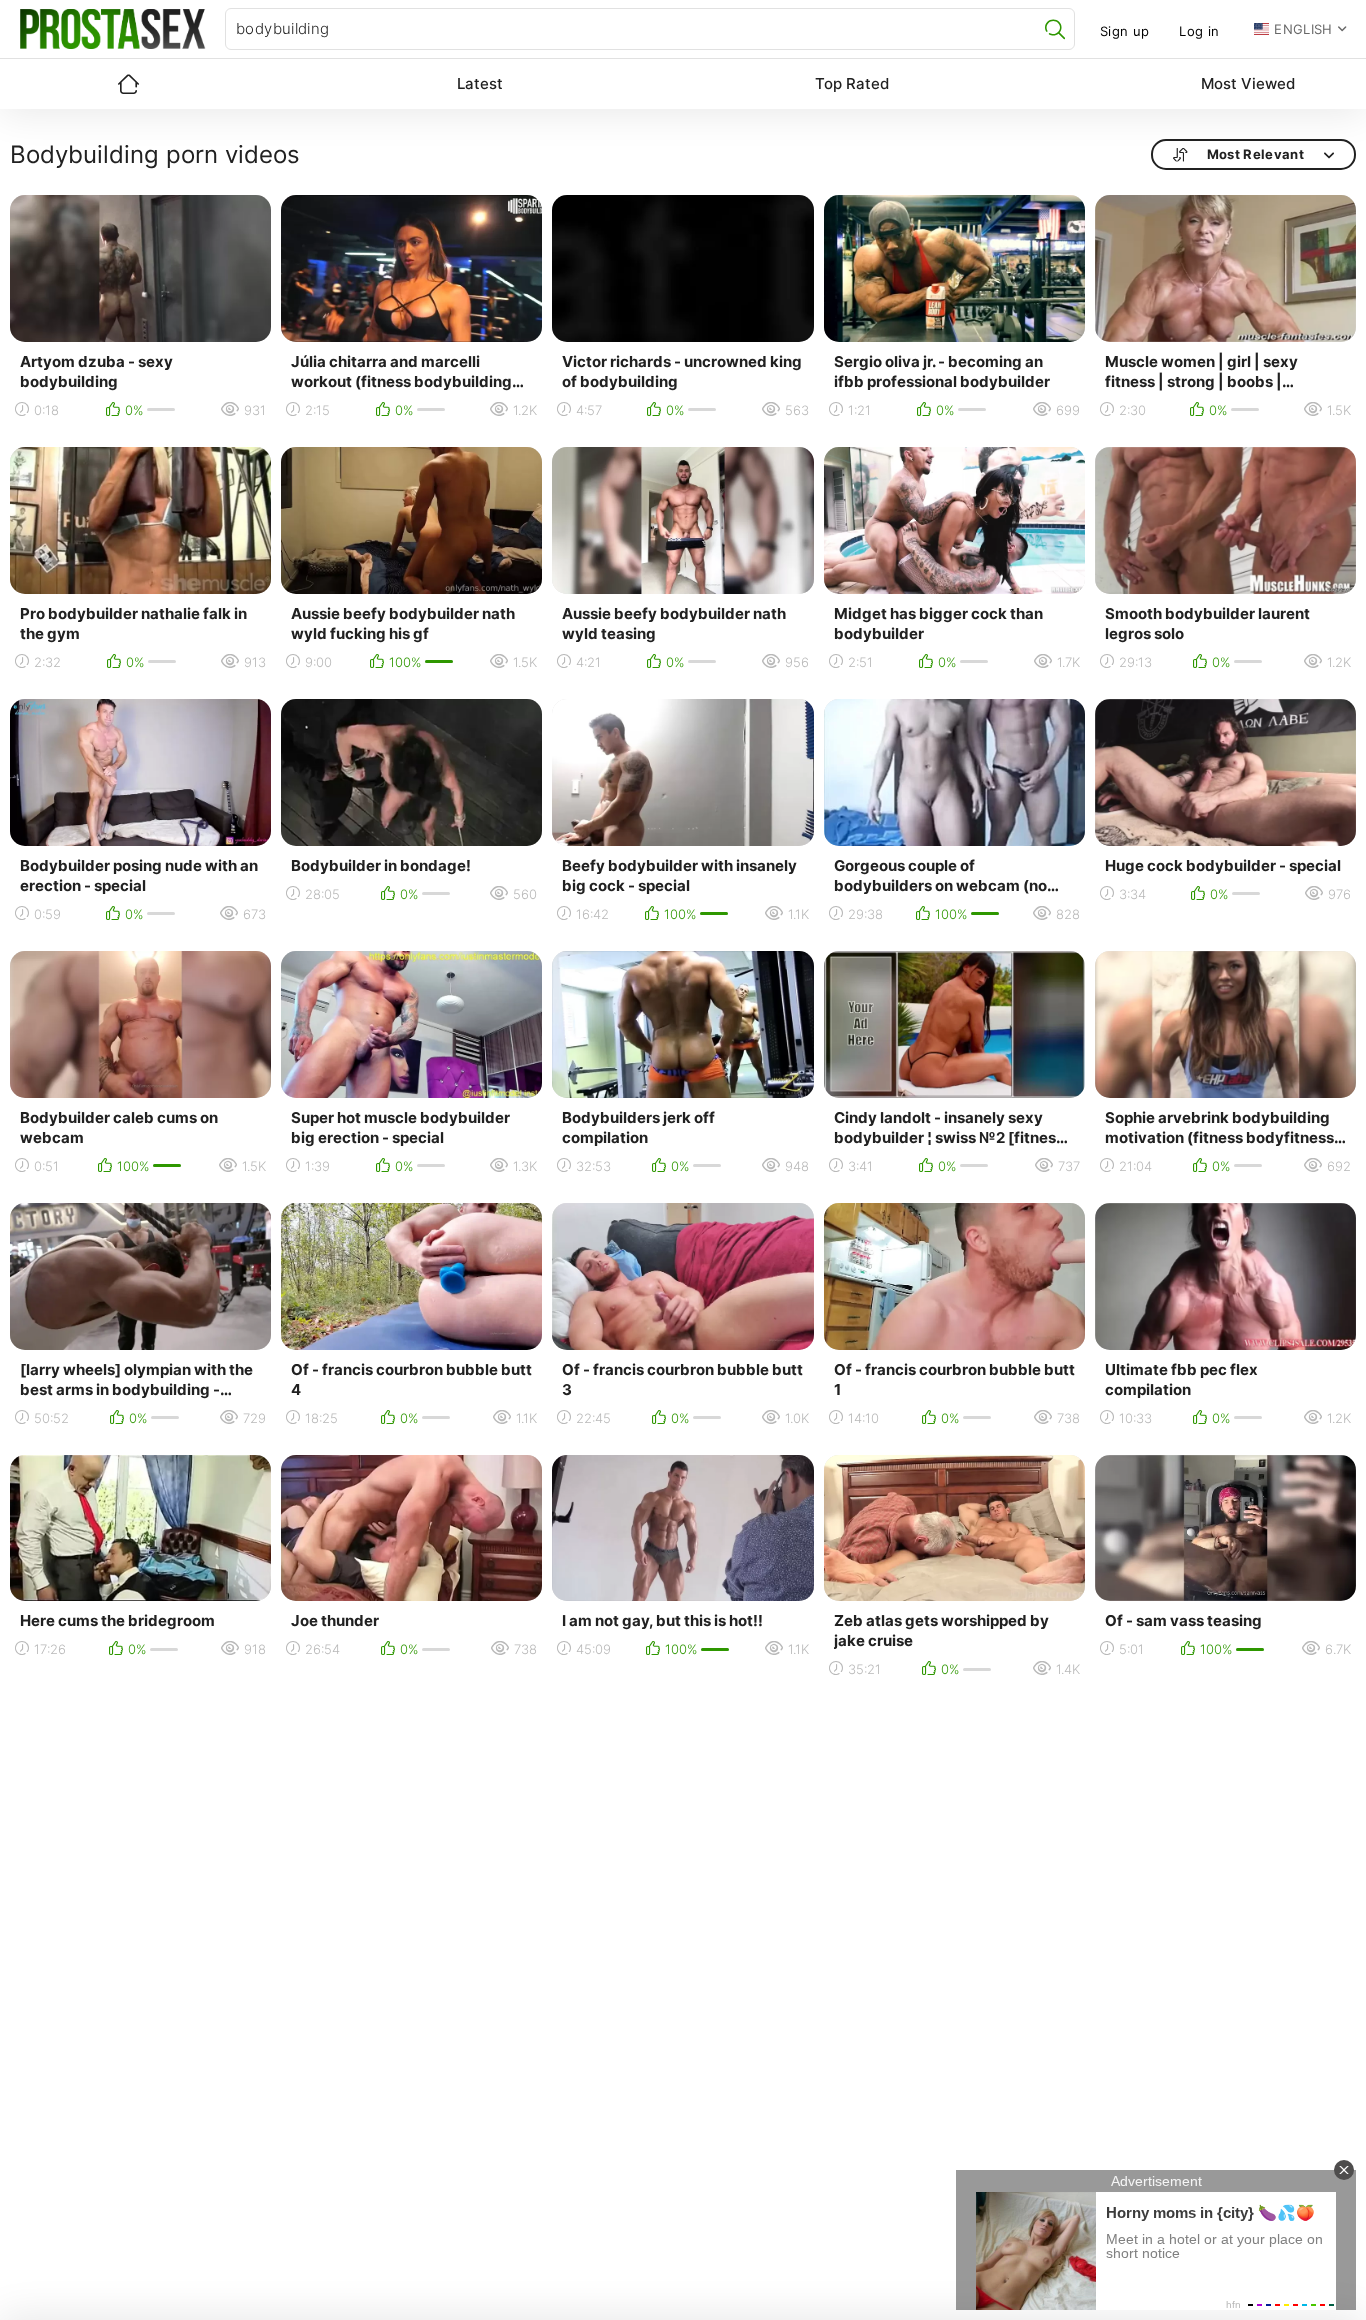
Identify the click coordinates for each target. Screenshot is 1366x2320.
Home (128, 84)
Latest (480, 83)
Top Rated (852, 83)
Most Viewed (1248, 83)
